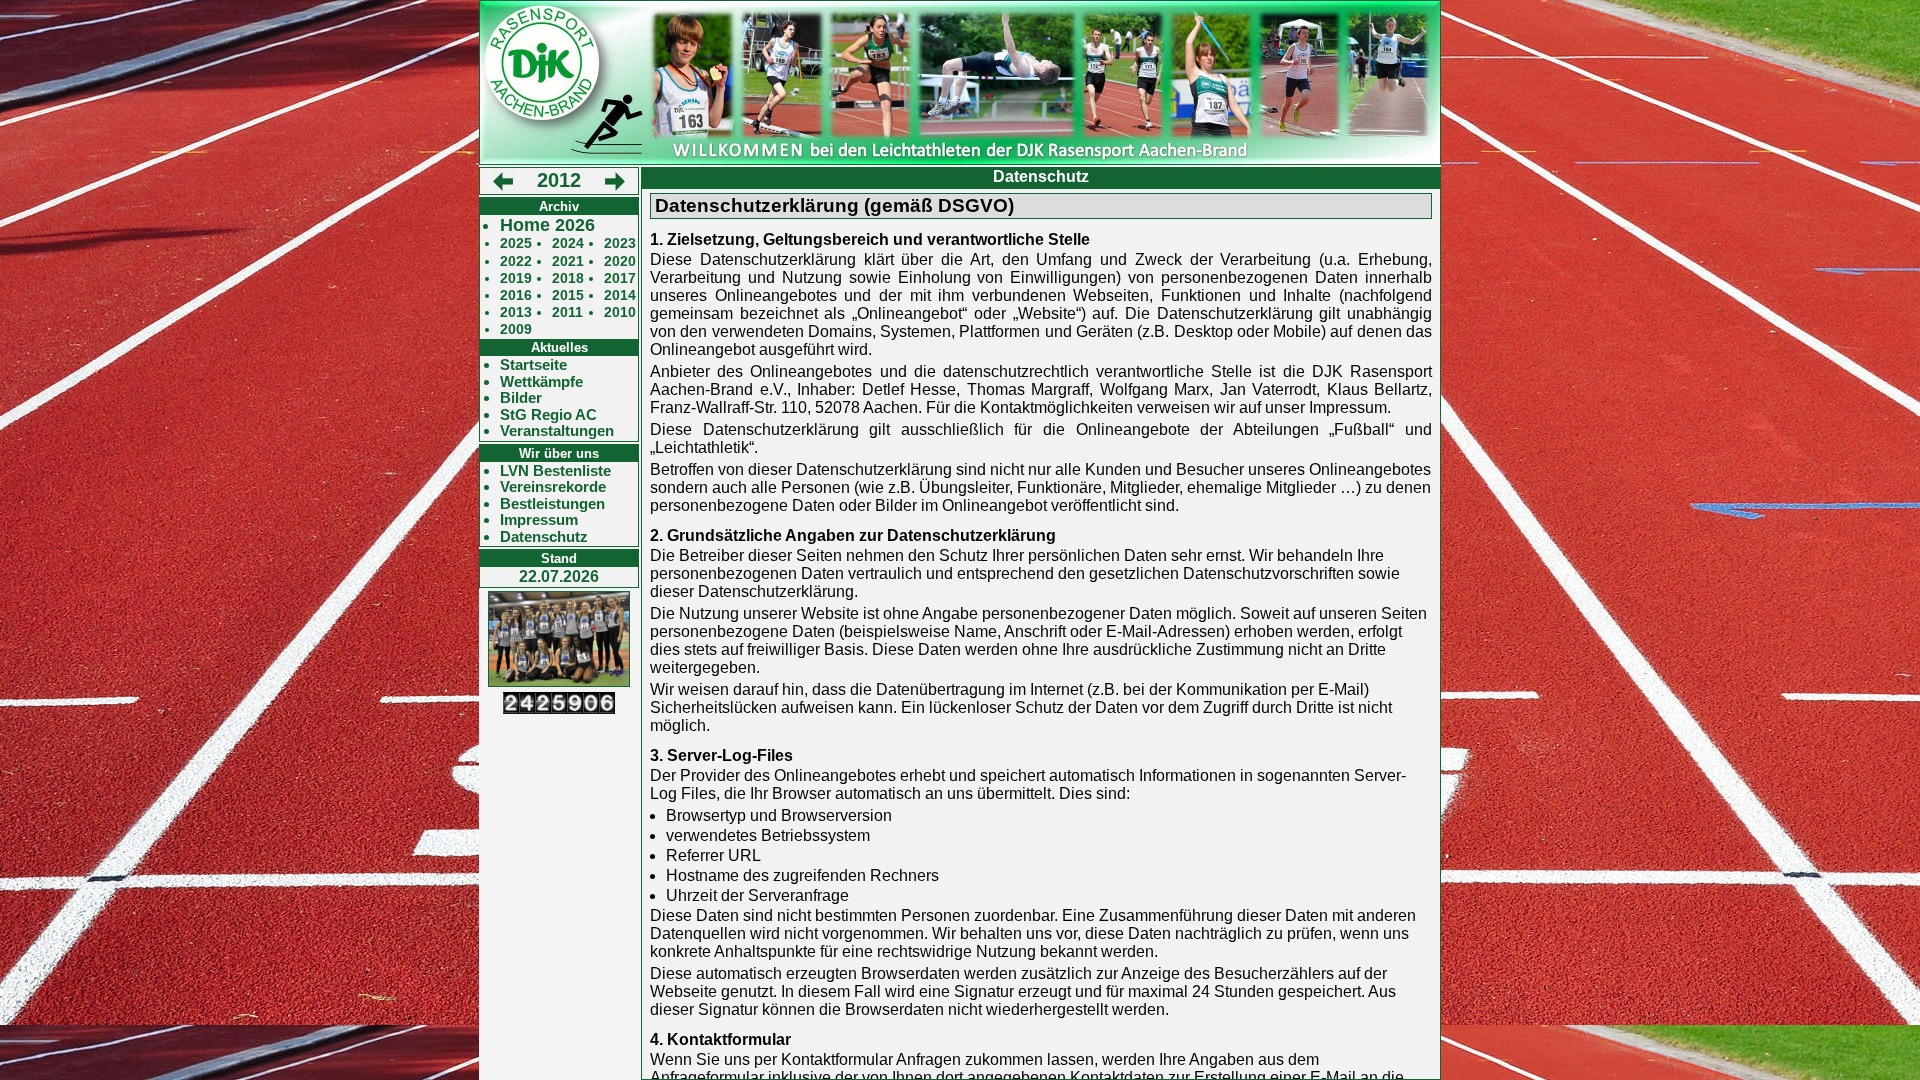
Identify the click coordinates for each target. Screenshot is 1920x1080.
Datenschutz (544, 537)
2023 (620, 243)
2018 (568, 278)
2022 (516, 261)
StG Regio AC (548, 415)
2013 (516, 312)
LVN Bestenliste (555, 471)
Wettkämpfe (541, 382)
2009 (516, 329)
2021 (568, 261)
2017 (620, 278)
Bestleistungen (552, 504)
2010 (620, 312)
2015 (568, 295)
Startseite (533, 365)
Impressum (539, 520)
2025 (516, 243)
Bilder (521, 398)
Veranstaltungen (557, 431)
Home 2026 (547, 225)
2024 (568, 243)
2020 (620, 261)
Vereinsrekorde (553, 487)
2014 (620, 295)
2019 (516, 278)
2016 (516, 295)
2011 (567, 312)
